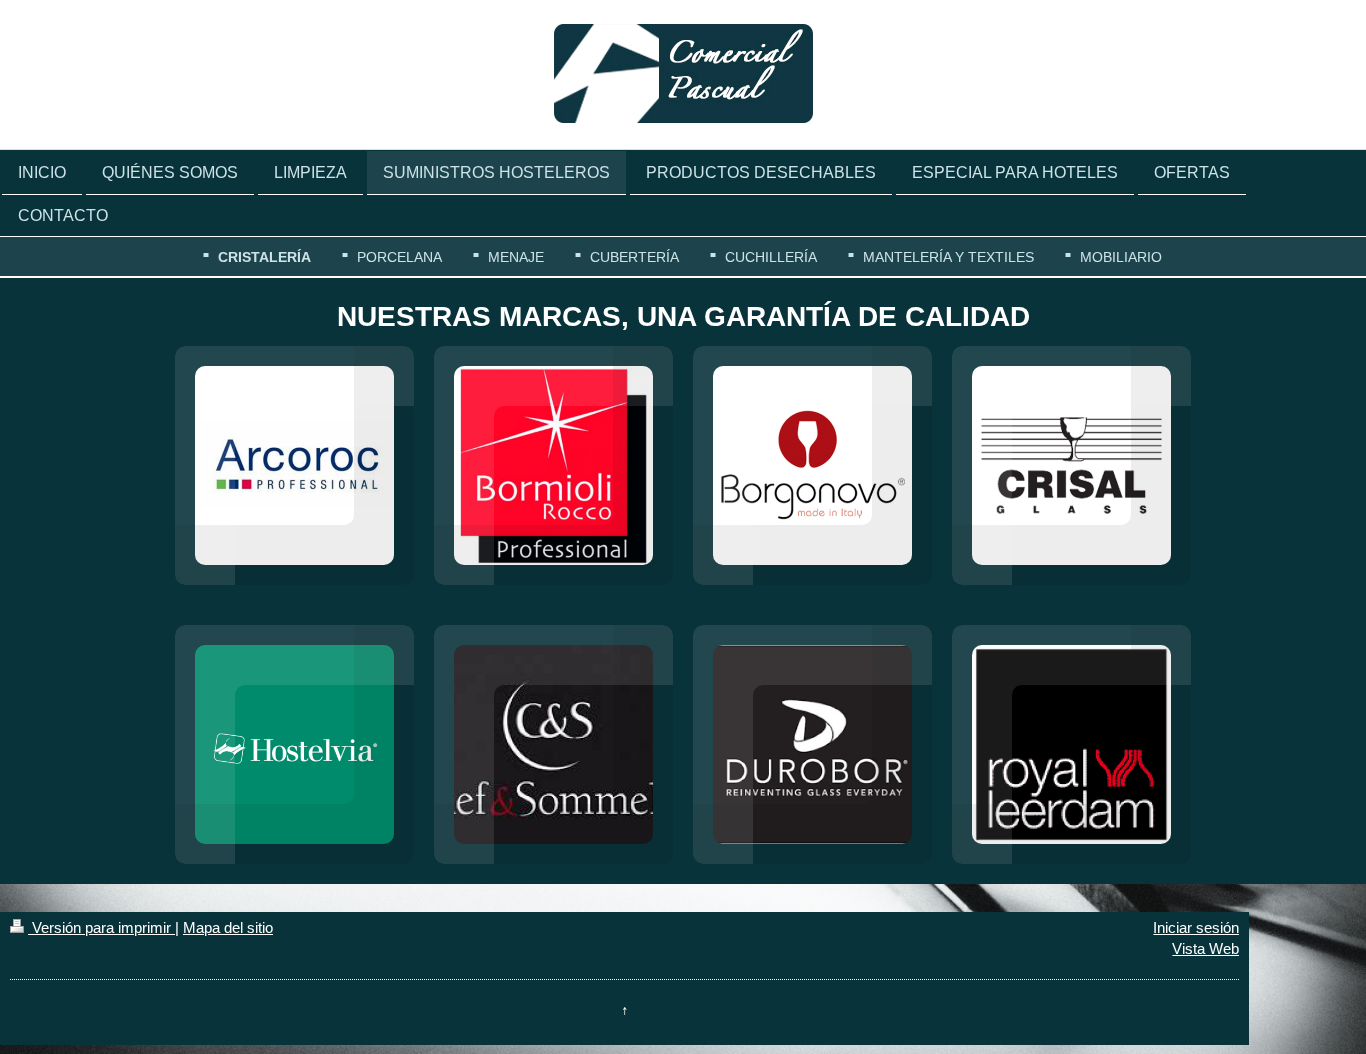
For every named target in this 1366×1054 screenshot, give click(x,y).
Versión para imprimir (101, 927)
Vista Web (1205, 948)
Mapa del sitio (228, 927)
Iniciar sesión (1196, 927)
